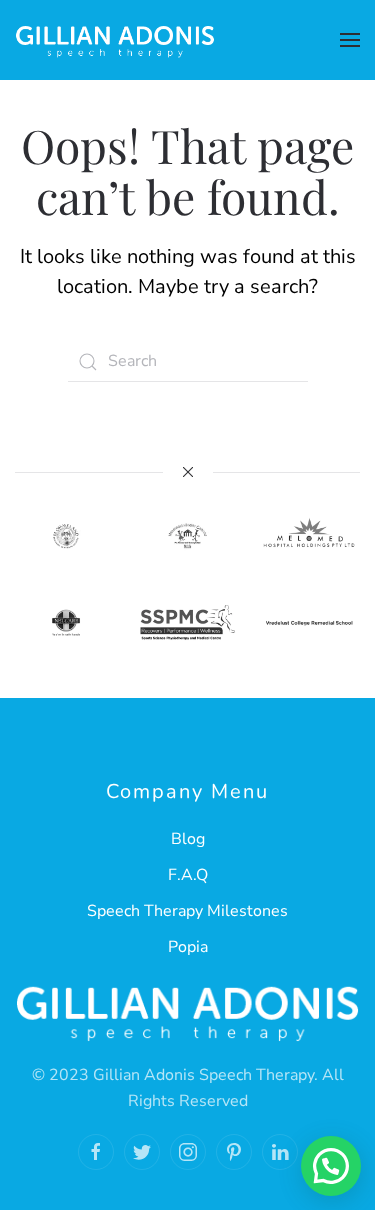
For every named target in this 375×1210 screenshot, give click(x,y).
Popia (188, 947)
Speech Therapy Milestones (187, 911)
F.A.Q (188, 875)
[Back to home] (115, 40)
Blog (188, 839)
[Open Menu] (350, 40)
